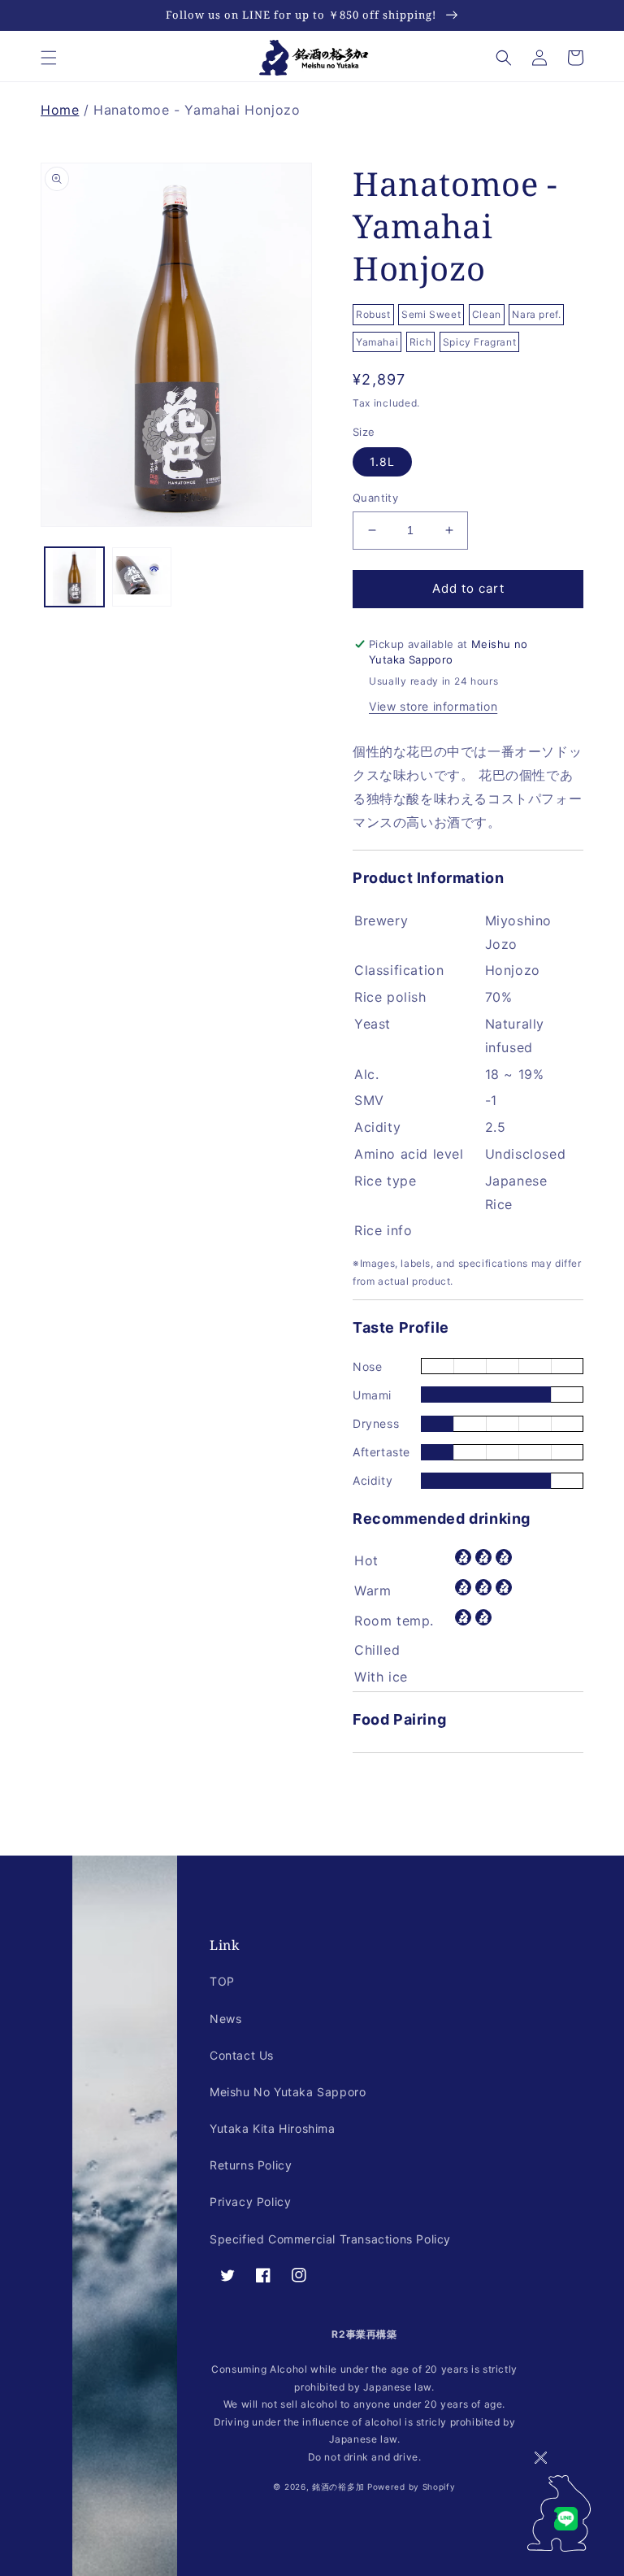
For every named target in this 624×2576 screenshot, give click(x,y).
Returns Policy (251, 2165)
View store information (433, 706)
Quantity (375, 498)
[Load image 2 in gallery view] (142, 577)
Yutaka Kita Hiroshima (273, 2128)
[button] (49, 58)
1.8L (382, 461)
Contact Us (242, 2055)
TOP (222, 1981)
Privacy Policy (250, 2202)
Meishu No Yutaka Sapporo (288, 2092)
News (225, 2019)
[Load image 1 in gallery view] (74, 577)
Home (60, 110)
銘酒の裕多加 (338, 2487)
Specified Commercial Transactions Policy (330, 2239)
